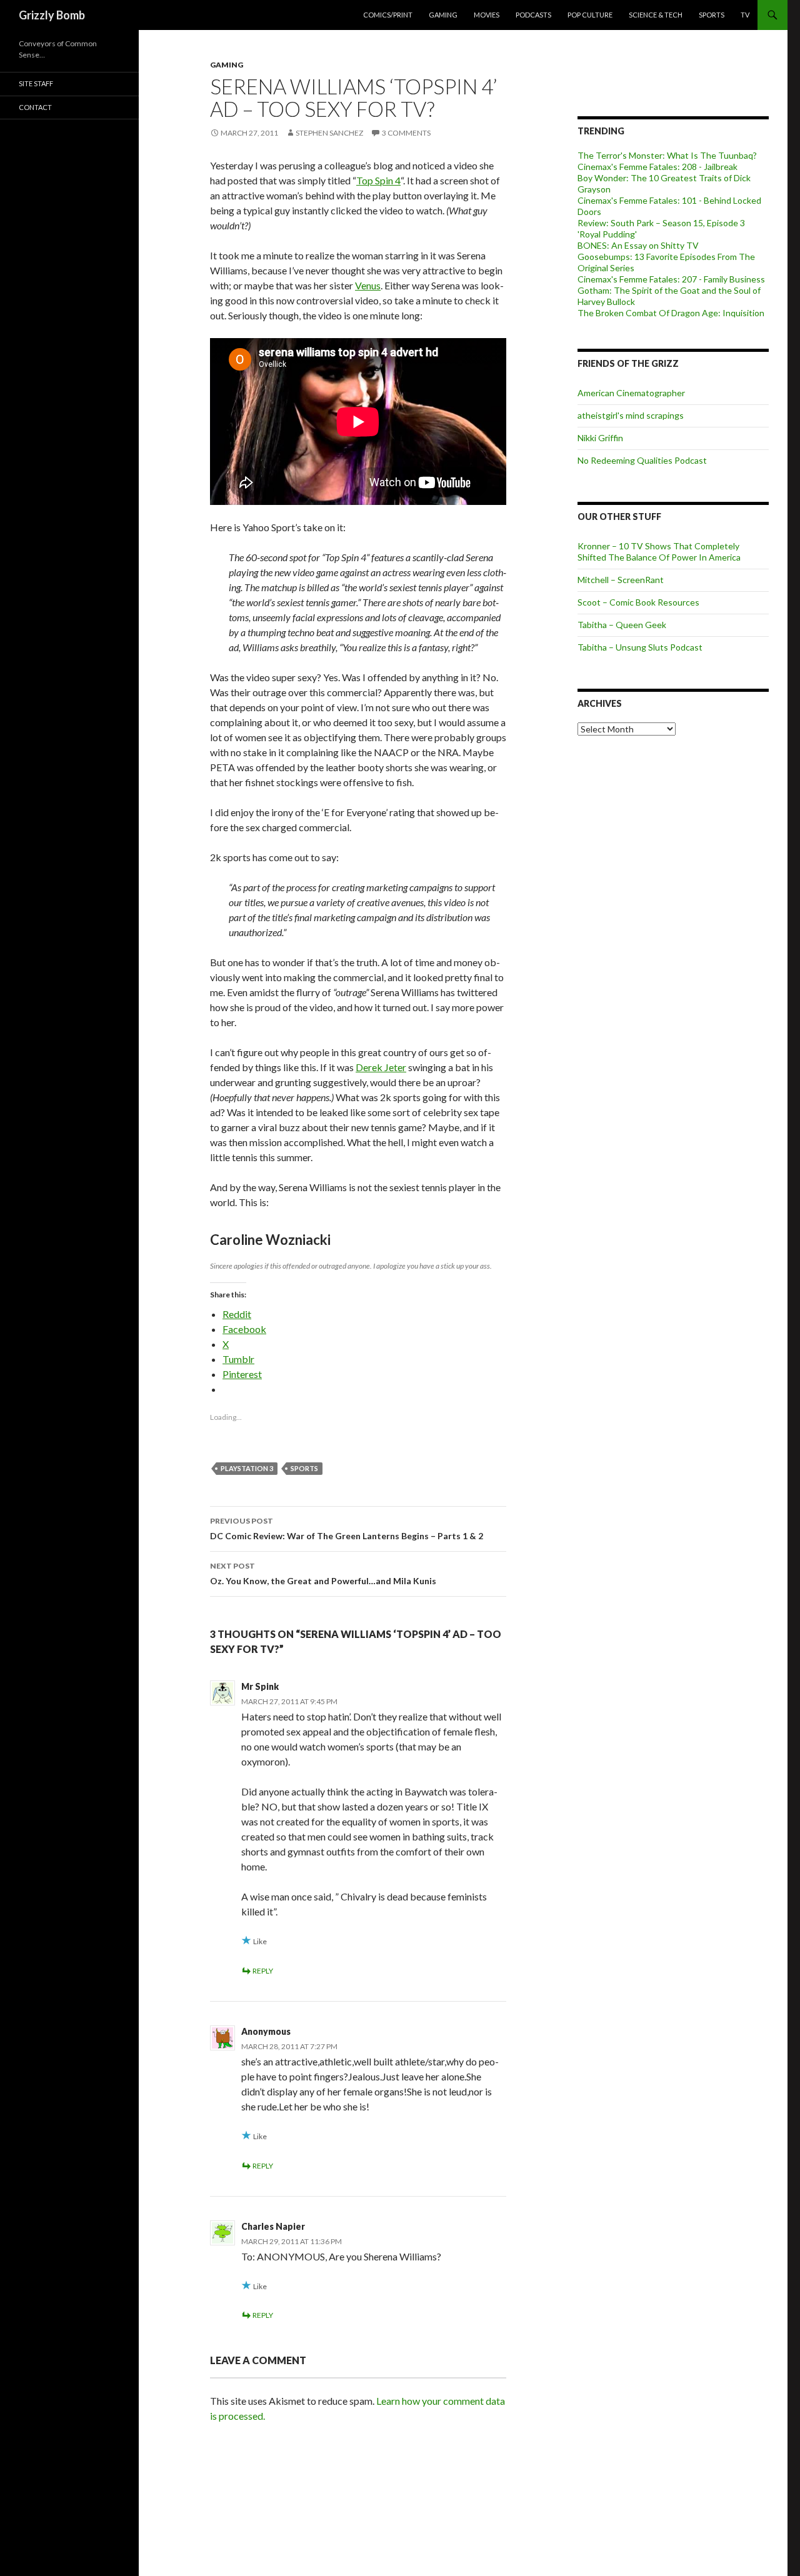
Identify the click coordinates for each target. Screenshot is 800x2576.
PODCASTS (533, 15)
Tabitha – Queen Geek (622, 625)
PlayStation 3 (247, 1468)
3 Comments (406, 133)
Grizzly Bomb (52, 15)
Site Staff (36, 83)
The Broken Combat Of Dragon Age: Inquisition (671, 313)
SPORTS (712, 15)
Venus (368, 285)
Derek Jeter (381, 1067)
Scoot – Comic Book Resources (638, 602)
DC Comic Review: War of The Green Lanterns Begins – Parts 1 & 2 (347, 1529)
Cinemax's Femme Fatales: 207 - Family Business (671, 279)
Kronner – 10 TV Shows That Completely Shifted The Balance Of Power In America (659, 552)
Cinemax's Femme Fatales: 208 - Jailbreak (657, 167)
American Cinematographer (631, 393)
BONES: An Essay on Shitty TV (638, 245)
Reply (263, 1971)
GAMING (443, 15)
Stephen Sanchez (329, 133)
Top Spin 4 (378, 180)
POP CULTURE (590, 15)
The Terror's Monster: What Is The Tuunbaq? (667, 155)
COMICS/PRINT (388, 15)
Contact (35, 107)
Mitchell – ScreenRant (621, 580)
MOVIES (487, 15)
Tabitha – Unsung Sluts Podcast (640, 647)
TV (745, 15)
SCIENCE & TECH (656, 15)
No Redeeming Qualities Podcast (642, 460)
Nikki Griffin (600, 438)
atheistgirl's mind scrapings (631, 415)
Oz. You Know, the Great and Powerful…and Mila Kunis (323, 1574)
